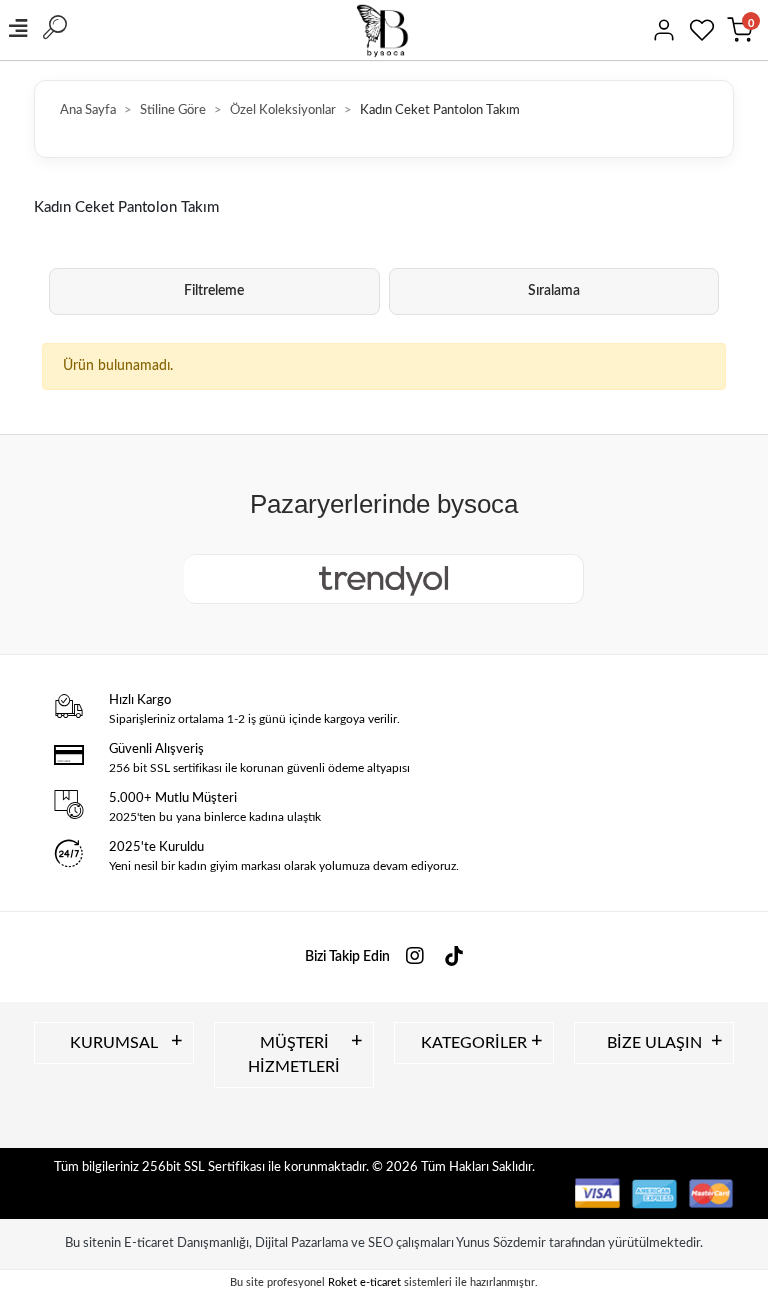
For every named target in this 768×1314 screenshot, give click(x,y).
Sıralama (554, 291)
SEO (380, 1243)
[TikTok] (454, 957)
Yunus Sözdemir (501, 1243)
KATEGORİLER (474, 1043)
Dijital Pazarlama (301, 1243)
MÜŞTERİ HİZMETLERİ (294, 1055)
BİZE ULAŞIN (654, 1043)
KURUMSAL (114, 1043)
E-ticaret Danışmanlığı (186, 1243)
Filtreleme (214, 291)
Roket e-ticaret (364, 1282)
